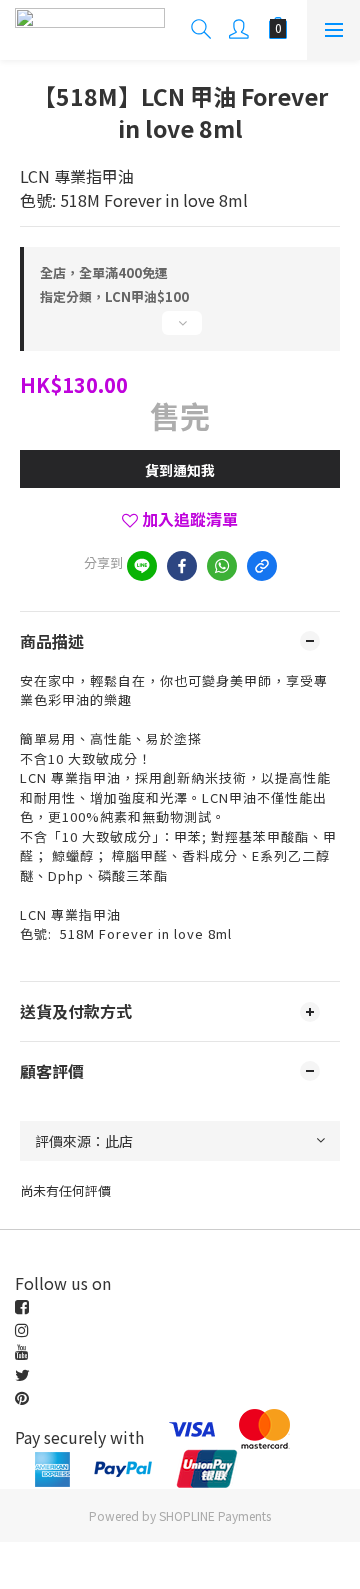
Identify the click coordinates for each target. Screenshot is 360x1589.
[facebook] (182, 566)
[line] (142, 566)
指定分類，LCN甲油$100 (114, 296)
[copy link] (262, 566)
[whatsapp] (222, 566)
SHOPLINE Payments (215, 1515)
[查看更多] (180, 331)
